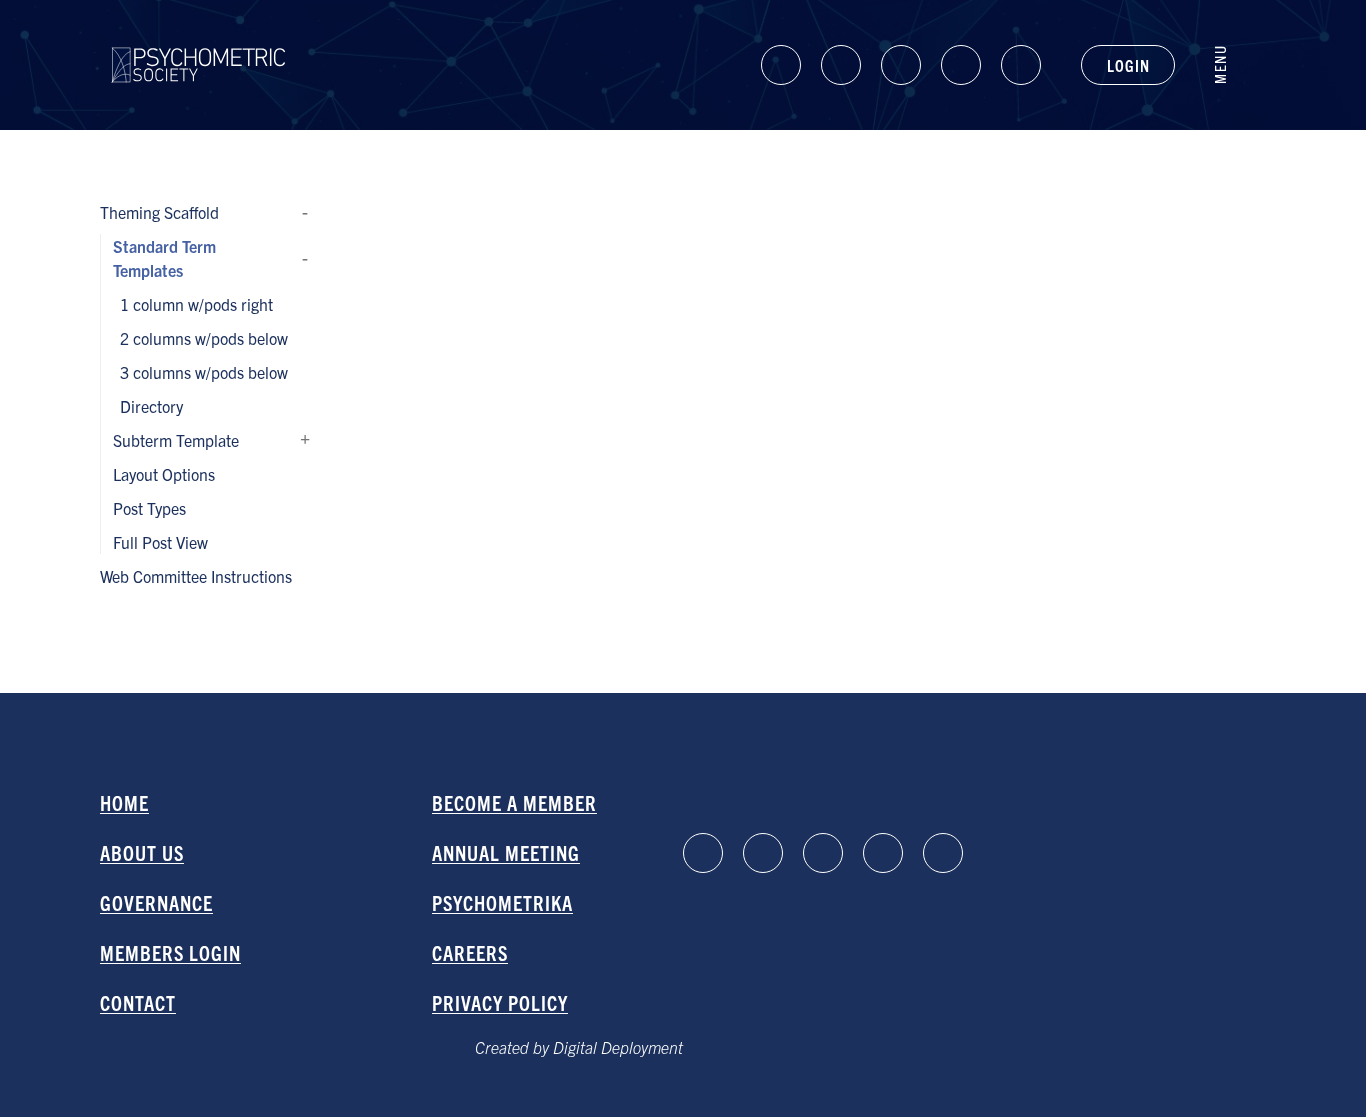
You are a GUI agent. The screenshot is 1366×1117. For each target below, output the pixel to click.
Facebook (841, 65)
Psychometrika (502, 902)
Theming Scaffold (305, 212)
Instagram (961, 65)
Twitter (1021, 65)
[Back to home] (198, 47)
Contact (138, 1002)
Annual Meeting (506, 852)
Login (1128, 65)
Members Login (170, 952)
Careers (470, 952)
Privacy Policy (500, 1002)
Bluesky (901, 65)
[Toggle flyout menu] (1230, 65)
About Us (142, 852)
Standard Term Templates (305, 258)
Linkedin (781, 65)
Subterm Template (305, 440)
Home (124, 802)
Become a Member (514, 802)
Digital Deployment (618, 1047)
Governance (156, 902)
